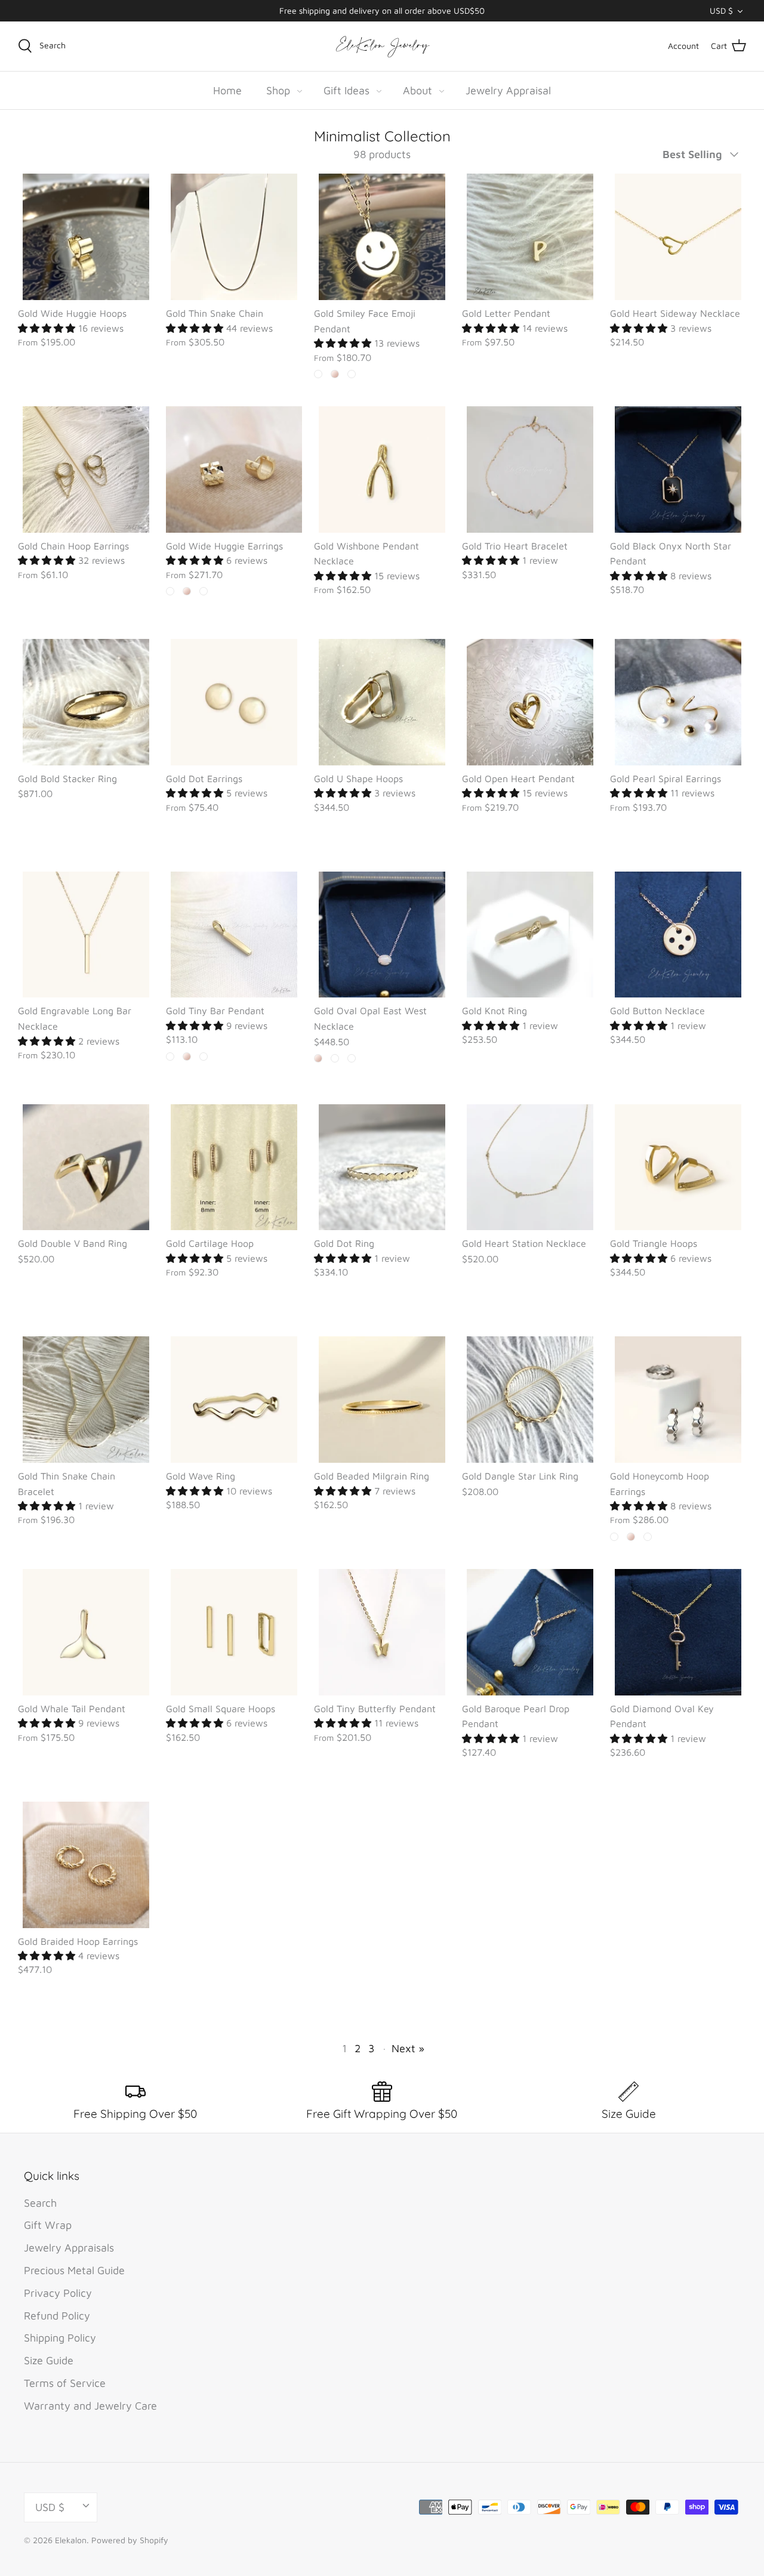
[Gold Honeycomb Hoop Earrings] (678, 1400)
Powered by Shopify (130, 2540)
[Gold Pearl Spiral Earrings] (678, 702)
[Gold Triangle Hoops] (678, 1167)
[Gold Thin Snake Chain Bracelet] (86, 1400)
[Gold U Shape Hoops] (382, 702)
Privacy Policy (58, 2293)
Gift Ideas (346, 90)
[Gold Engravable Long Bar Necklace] (86, 935)
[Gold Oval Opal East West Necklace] (382, 935)
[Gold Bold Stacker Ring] (86, 702)
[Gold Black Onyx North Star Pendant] (678, 470)
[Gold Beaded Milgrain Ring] (382, 1400)
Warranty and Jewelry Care (90, 2406)
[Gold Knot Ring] (530, 935)
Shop (278, 90)
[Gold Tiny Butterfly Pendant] (382, 1632)
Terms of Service (65, 2383)
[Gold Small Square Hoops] (234, 1632)
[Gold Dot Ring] (382, 1167)
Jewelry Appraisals (69, 2248)
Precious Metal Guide (74, 2270)
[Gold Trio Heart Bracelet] (530, 470)
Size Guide (49, 2360)
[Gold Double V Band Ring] (86, 1167)
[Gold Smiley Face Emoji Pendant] (382, 237)
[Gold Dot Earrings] (234, 702)
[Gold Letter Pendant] (530, 237)
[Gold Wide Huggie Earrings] (234, 470)
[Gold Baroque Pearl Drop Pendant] (530, 1632)
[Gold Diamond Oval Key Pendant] (678, 1632)
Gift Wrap (48, 2225)
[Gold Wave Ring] (234, 1400)
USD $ (721, 10)
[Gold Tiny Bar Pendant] (234, 935)
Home (227, 90)
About (418, 90)
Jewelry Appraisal (508, 90)
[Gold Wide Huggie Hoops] (86, 237)
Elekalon (71, 2540)
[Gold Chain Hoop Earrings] (86, 470)
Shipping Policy (60, 2338)
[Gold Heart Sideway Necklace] (678, 237)
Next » (408, 2048)
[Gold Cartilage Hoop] (234, 1167)
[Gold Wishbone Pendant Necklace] (382, 470)
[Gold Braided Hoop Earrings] (86, 1865)
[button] (48, 328)
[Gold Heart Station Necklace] (530, 1167)
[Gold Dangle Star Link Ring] (530, 1400)
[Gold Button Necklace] (678, 935)
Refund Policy (57, 2316)
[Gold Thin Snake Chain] (234, 237)
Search (40, 2203)
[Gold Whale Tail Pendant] (86, 1632)
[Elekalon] (382, 46)
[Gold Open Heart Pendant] (530, 702)
